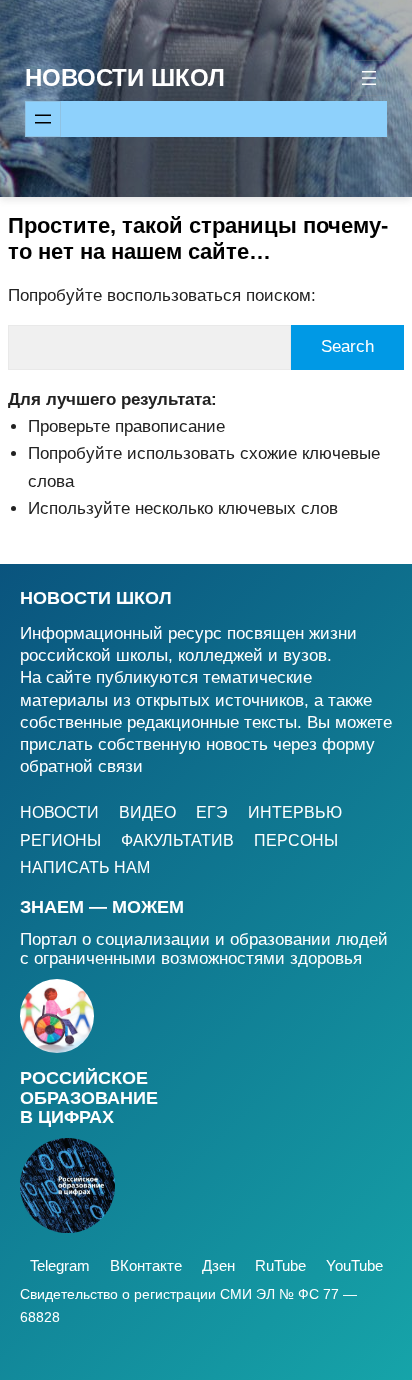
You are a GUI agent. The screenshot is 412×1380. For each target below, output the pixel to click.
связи (120, 766)
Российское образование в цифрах (89, 1098)
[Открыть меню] (369, 78)
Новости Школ (125, 77)
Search (347, 346)
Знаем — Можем (102, 907)
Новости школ (96, 598)
